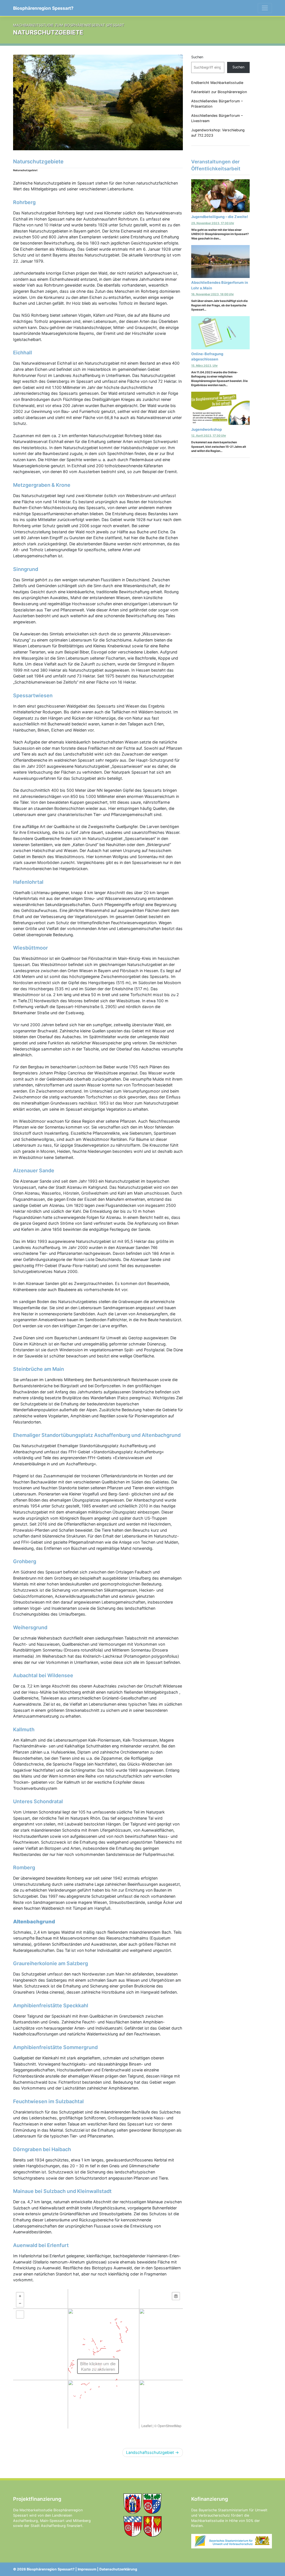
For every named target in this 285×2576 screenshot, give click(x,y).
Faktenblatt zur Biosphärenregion (219, 92)
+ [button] (20, 2296)
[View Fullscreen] (20, 2314)
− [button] (20, 2303)
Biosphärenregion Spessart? (43, 8)
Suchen (197, 57)
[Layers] (176, 2296)
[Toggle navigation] (265, 8)
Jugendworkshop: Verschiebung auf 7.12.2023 (218, 133)
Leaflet (147, 2426)
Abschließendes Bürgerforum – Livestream (217, 118)
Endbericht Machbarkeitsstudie (217, 83)
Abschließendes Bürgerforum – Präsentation (217, 104)
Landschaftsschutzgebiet (150, 2452)
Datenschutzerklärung (118, 2569)
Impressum (87, 2569)
